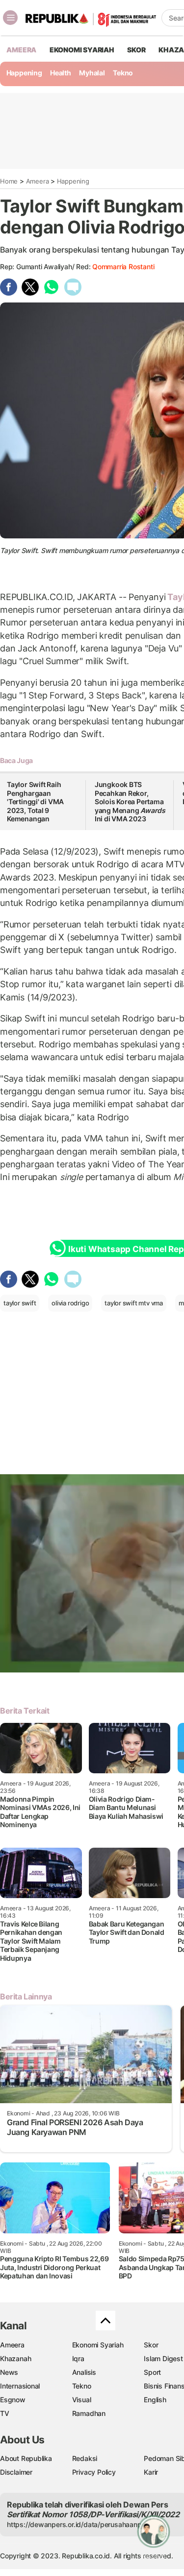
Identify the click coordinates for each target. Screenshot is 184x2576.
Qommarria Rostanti (123, 267)
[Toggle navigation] (10, 18)
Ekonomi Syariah (82, 50)
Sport (152, 2372)
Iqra (78, 2358)
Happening (24, 73)
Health (61, 73)
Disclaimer (16, 2472)
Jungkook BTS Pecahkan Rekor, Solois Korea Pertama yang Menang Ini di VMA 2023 (130, 801)
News (9, 2372)
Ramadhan (89, 2413)
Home (9, 181)
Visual (82, 2400)
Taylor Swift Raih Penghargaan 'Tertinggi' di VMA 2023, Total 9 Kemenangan (35, 801)
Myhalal (92, 73)
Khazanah (15, 2358)
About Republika (26, 2458)
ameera (21, 50)
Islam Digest (163, 2358)
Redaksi (85, 2458)
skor (136, 50)
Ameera (38, 181)
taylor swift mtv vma (134, 1303)
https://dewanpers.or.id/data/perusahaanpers (79, 2524)
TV (5, 2413)
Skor (151, 2345)
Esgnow (13, 2400)
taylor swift (20, 1303)
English (155, 2400)
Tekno (123, 73)
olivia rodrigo (70, 1303)
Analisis (84, 2372)
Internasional (20, 2386)
